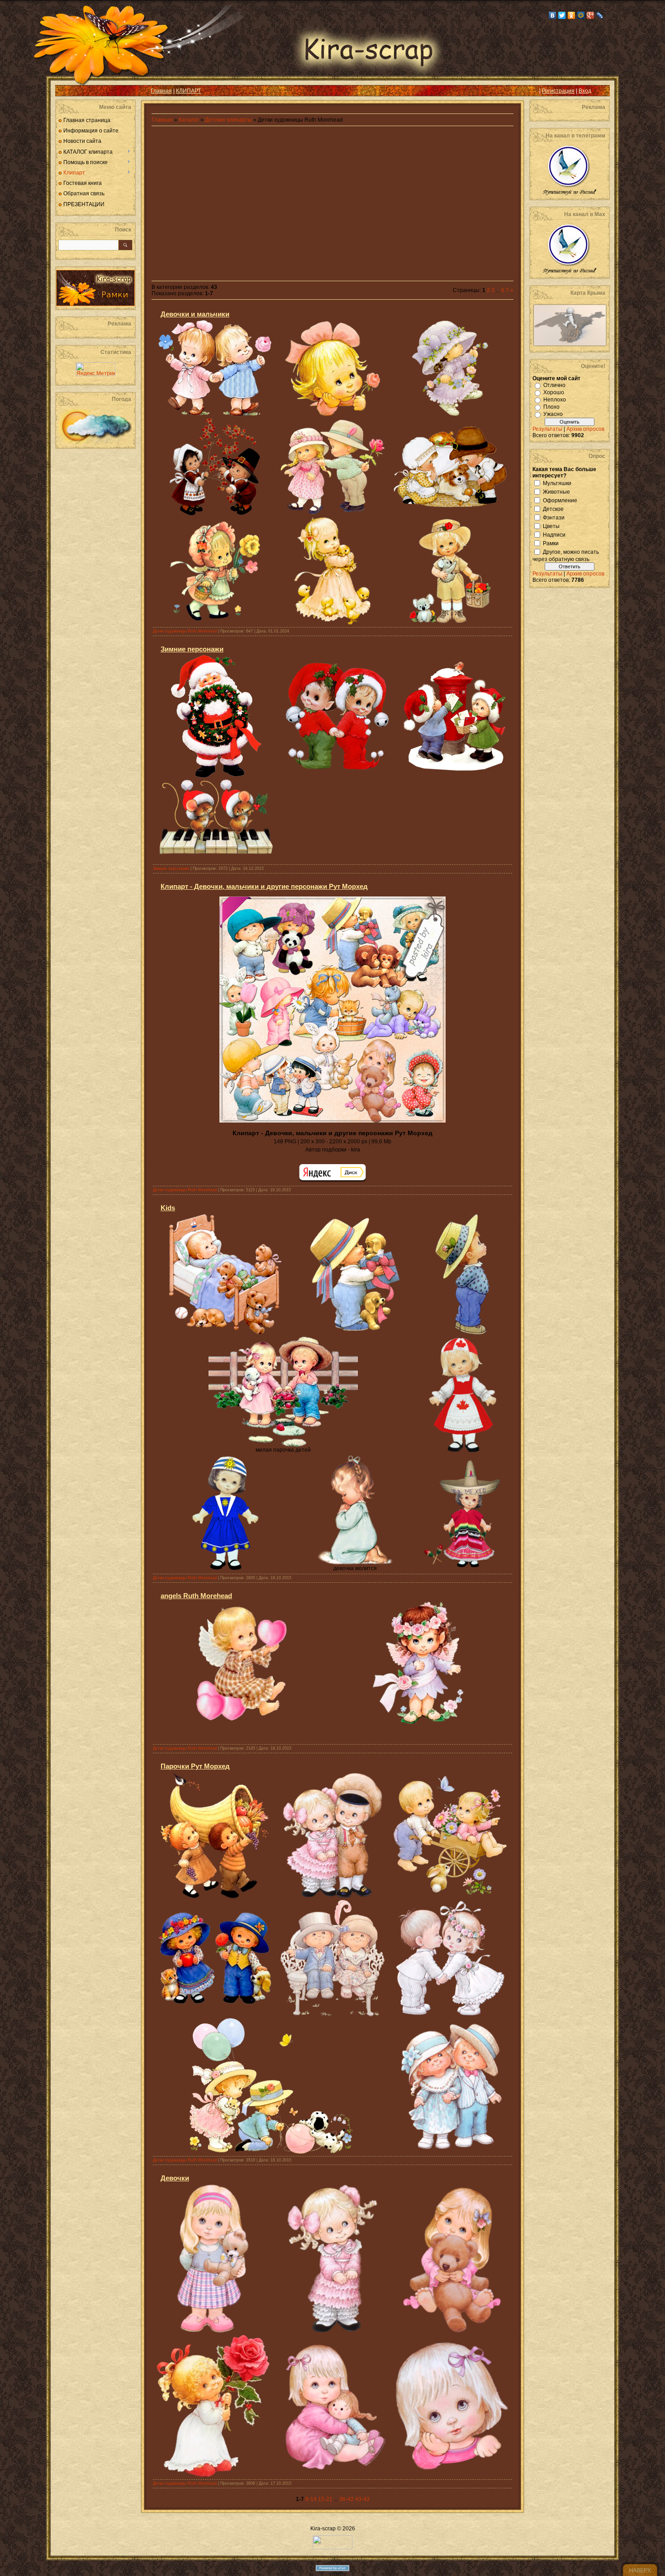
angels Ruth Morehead (196, 1596)
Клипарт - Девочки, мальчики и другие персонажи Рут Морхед (264, 886)
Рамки (551, 543)
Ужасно (553, 414)
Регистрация (558, 91)
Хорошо (554, 392)
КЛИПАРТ (188, 91)
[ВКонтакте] (553, 15)
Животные (556, 491)
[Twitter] (562, 15)
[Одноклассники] (572, 15)
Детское (553, 509)
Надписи (554, 534)
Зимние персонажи (192, 649)
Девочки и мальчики (195, 314)
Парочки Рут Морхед (195, 1766)
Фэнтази (554, 517)
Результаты (547, 429)
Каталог (190, 120)
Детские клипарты (228, 120)
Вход (585, 91)
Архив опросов (585, 429)
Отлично (554, 385)
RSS (69, 91)
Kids (168, 1208)
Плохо (551, 407)
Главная (161, 91)
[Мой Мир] (581, 15)
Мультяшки (557, 483)
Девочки (175, 2178)
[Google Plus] (591, 15)
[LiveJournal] (600, 15)
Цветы (551, 526)
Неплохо (555, 400)
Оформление (560, 500)
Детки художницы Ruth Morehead (185, 631)
